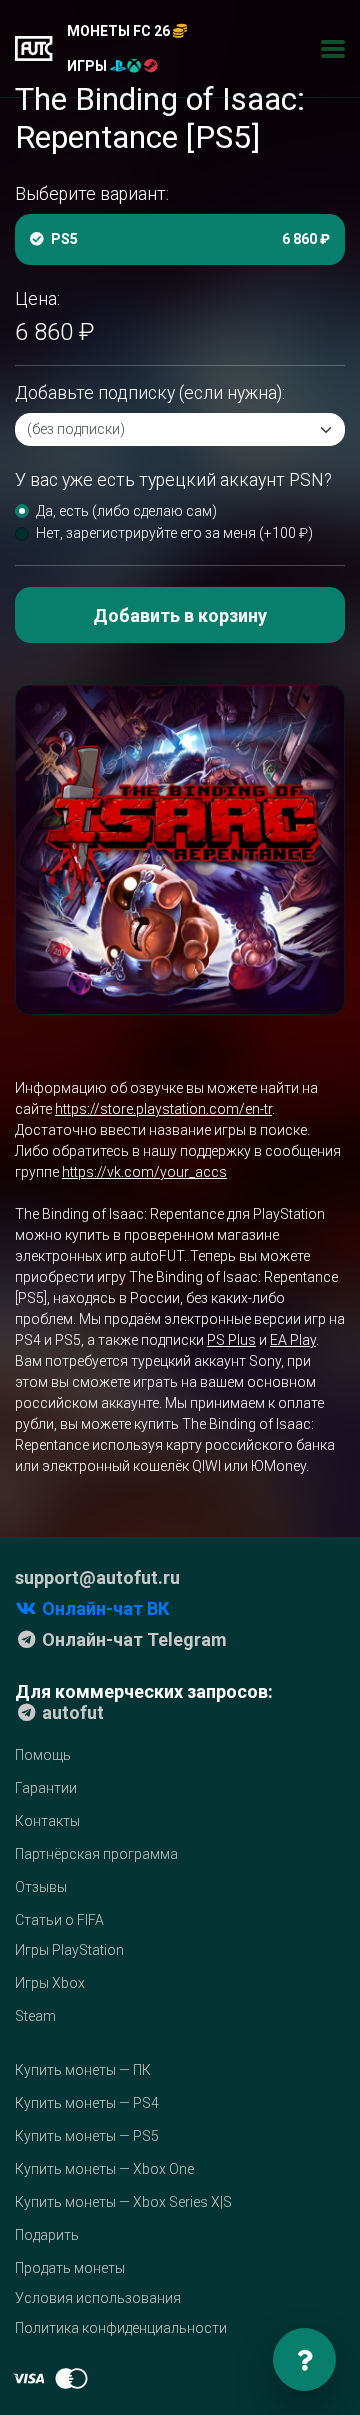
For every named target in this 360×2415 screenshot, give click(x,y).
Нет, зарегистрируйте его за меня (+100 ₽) (174, 533)
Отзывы (41, 1887)
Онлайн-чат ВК (103, 1608)
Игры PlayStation (69, 1950)
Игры (88, 66)
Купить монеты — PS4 (87, 2103)
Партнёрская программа (96, 1854)
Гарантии (46, 1788)
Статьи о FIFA (59, 1920)
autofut (71, 1712)
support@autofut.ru (97, 1577)
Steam (35, 2016)
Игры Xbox (50, 1983)
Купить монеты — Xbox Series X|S (123, 2202)
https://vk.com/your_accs (144, 1172)
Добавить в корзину (180, 615)
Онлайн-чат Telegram (132, 1639)
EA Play (293, 1340)
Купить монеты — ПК (83, 2070)
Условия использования (98, 2298)
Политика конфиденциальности (121, 2328)
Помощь (43, 1755)
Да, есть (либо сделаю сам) (126, 511)
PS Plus (231, 1340)
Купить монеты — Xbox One (104, 2169)
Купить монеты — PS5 (87, 2136)
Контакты (47, 1821)
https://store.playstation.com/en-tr (163, 1109)
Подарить (47, 2235)
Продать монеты (70, 2268)
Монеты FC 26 (120, 31)
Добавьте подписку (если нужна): (150, 393)
